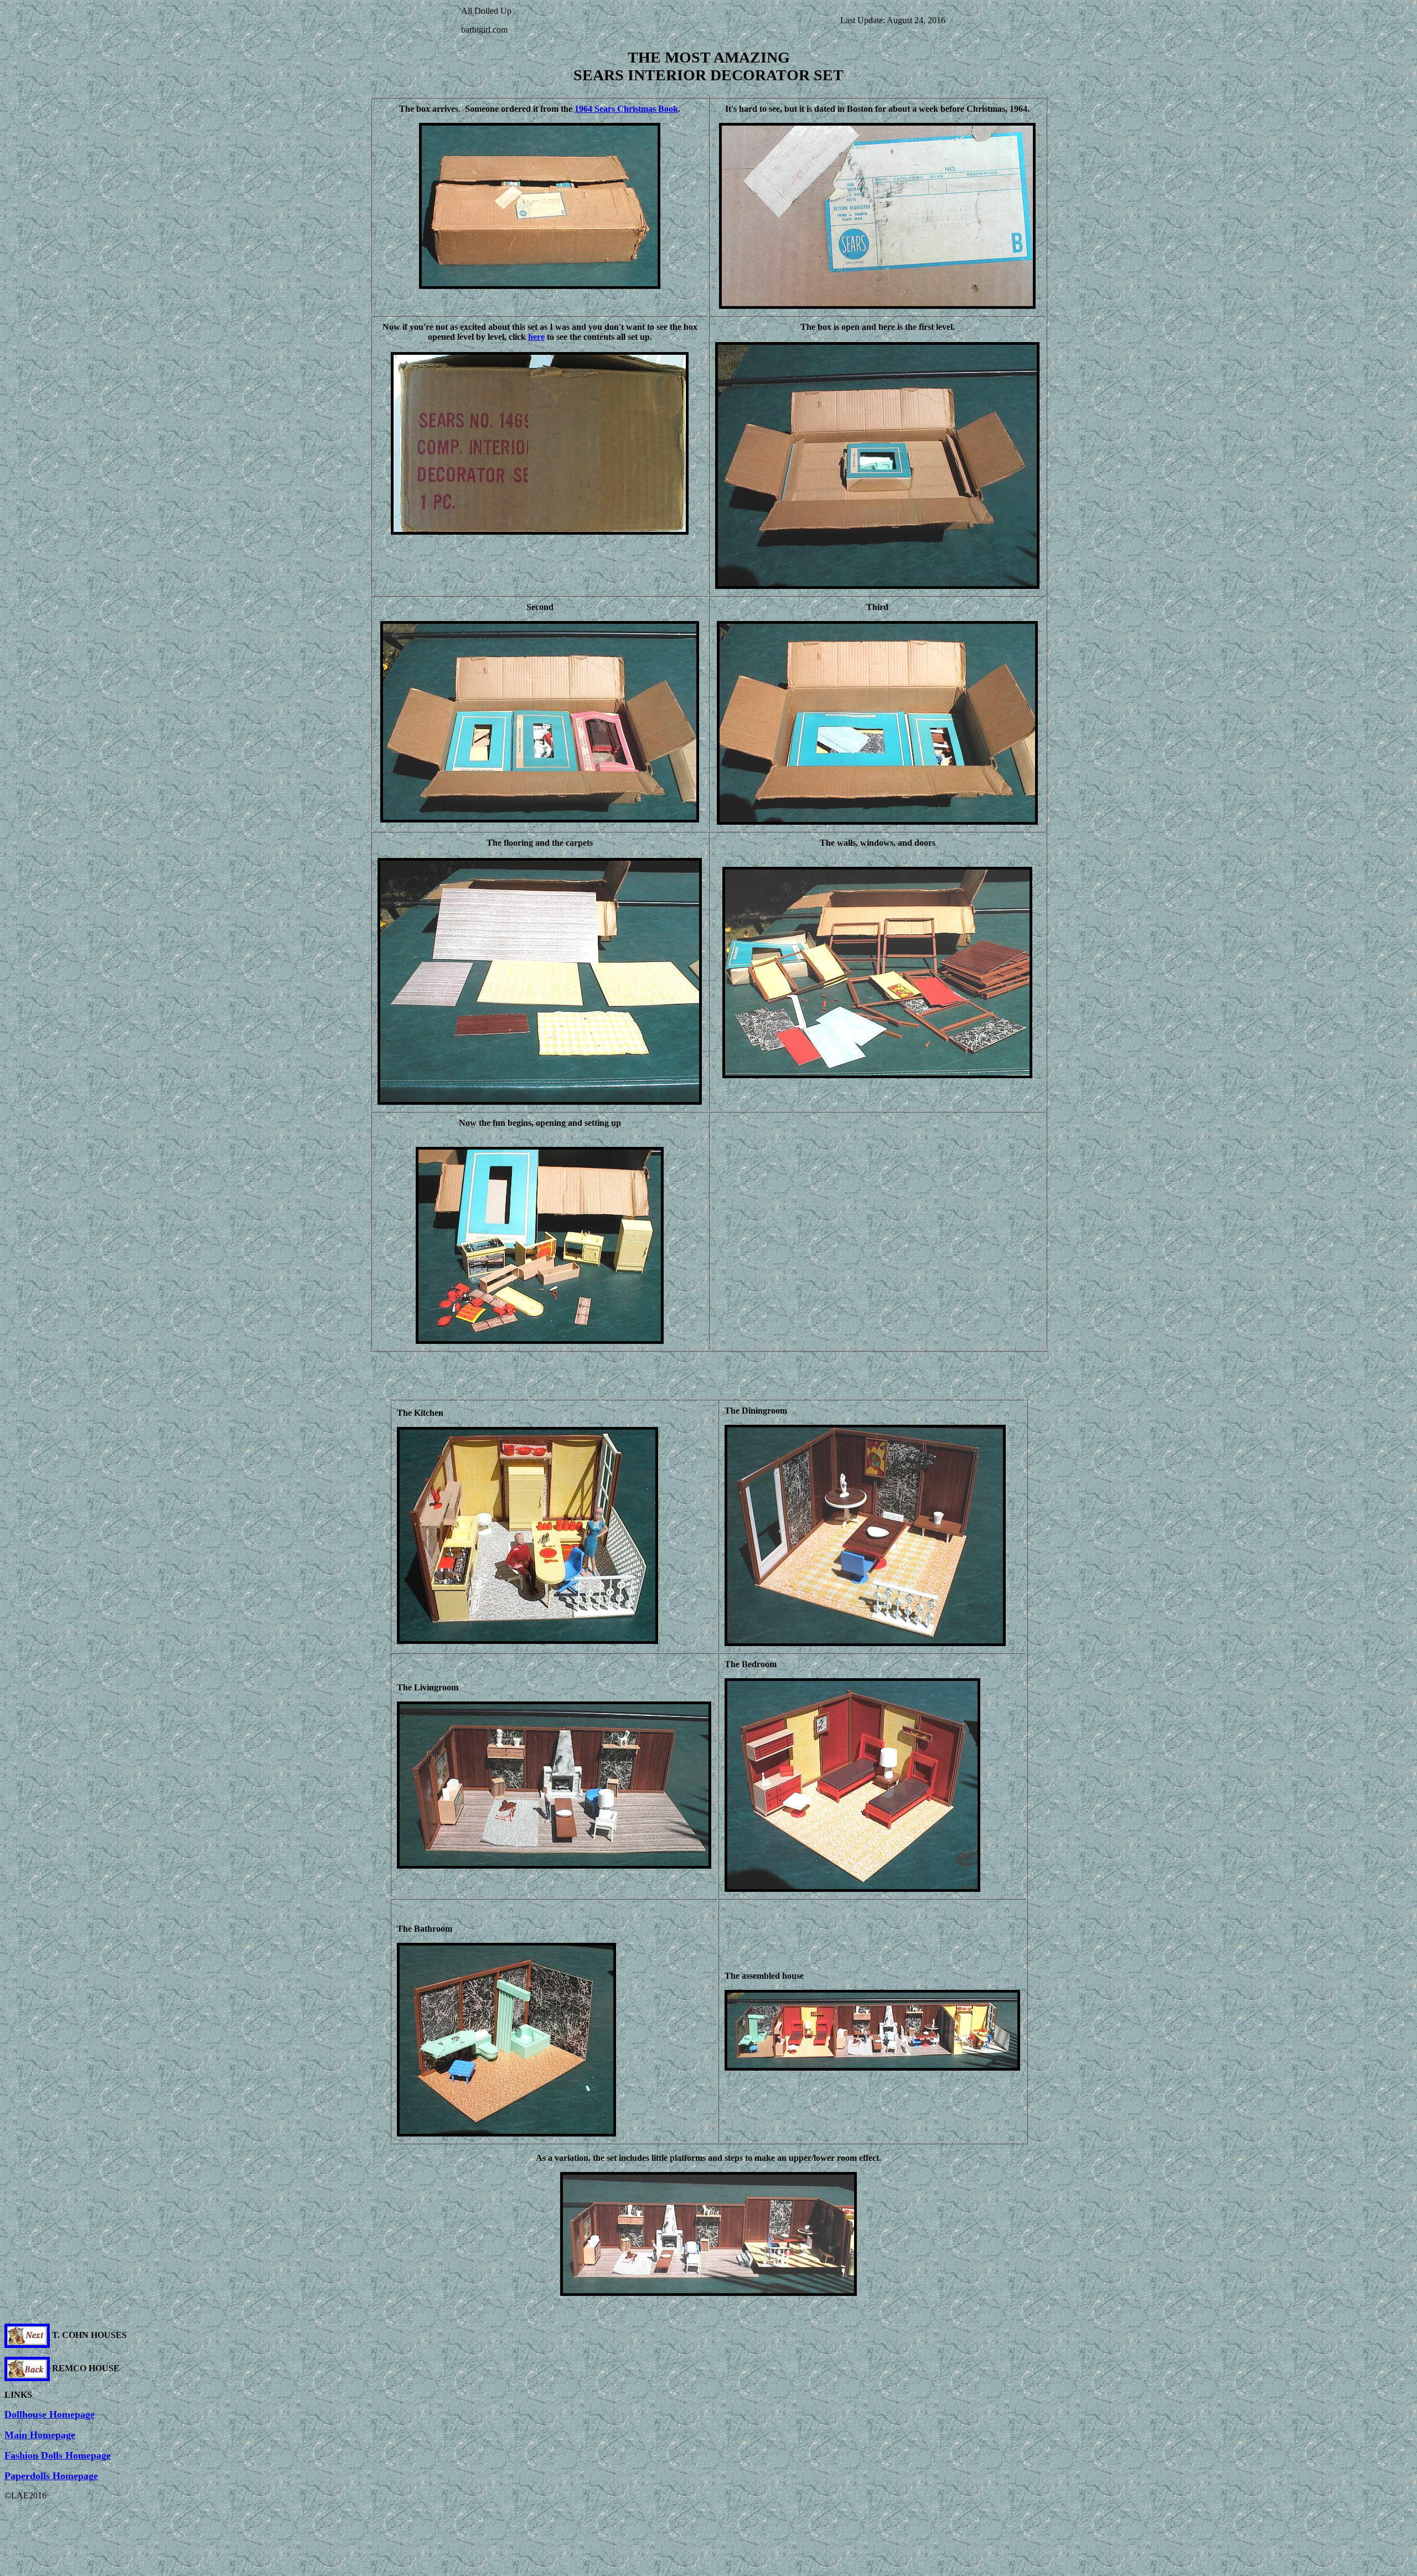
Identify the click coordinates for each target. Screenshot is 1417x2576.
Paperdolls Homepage (51, 2476)
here (536, 337)
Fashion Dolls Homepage (58, 2455)
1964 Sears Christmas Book (626, 109)
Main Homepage (40, 2435)
